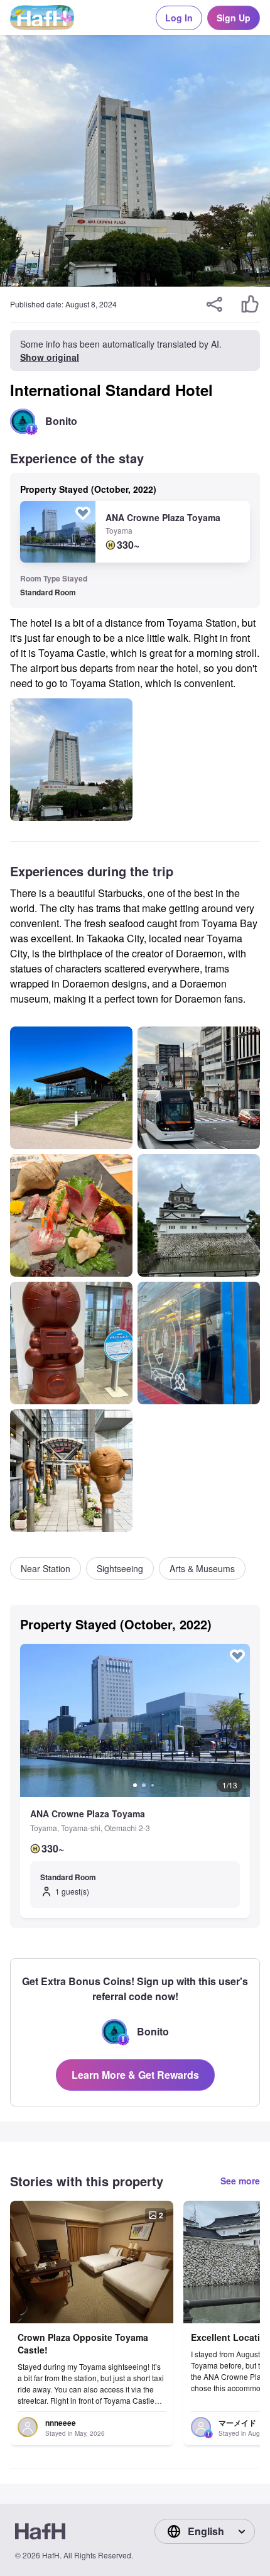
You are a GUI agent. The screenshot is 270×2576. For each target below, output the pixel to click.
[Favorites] (83, 513)
